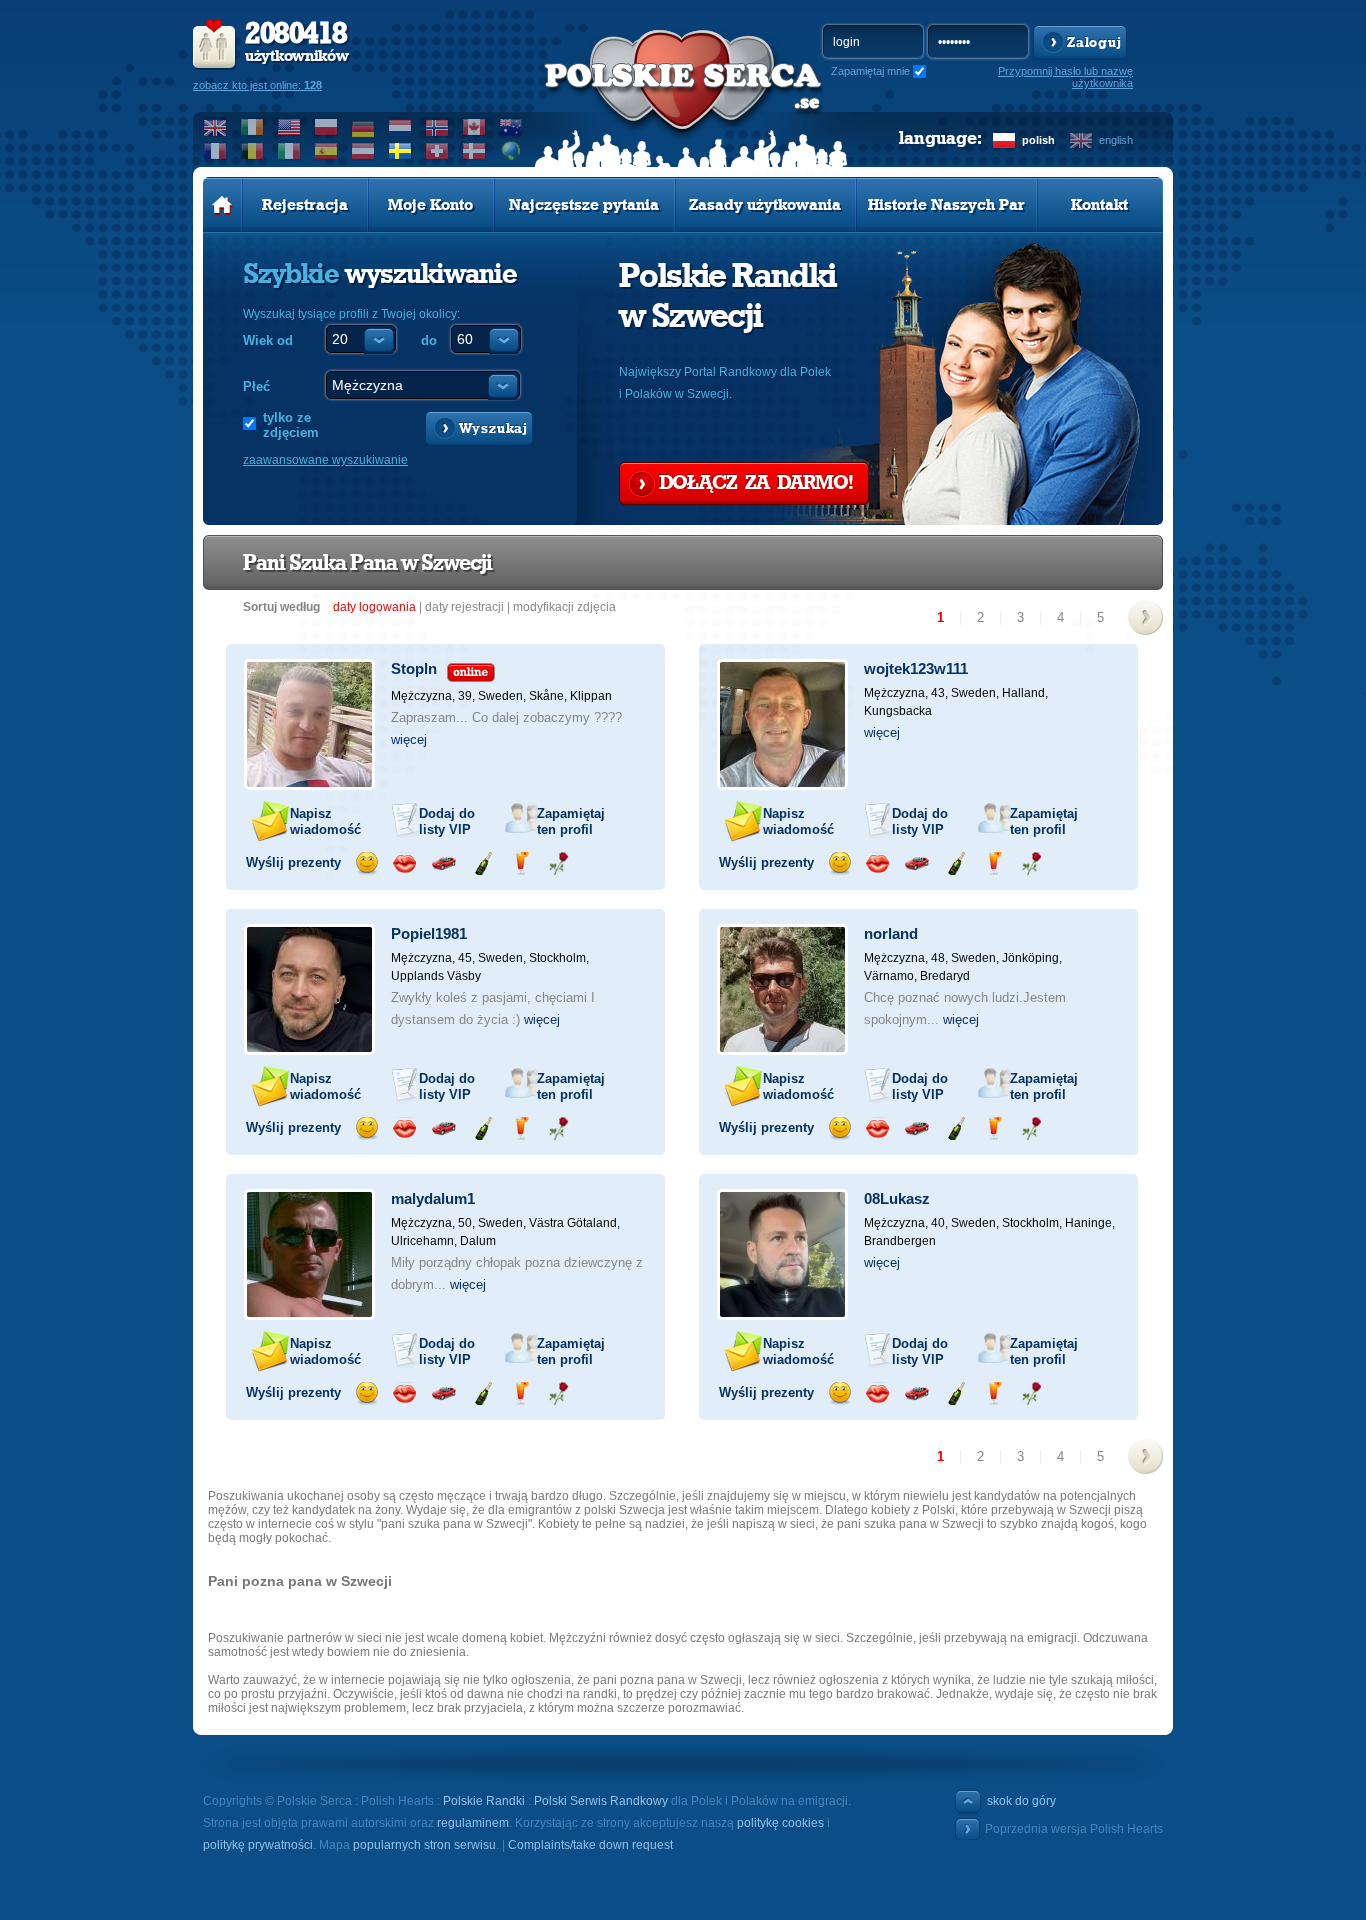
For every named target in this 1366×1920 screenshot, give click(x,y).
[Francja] (215, 151)
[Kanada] (474, 127)
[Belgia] (252, 151)
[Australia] (511, 127)
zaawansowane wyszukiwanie (325, 460)
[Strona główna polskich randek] (222, 205)
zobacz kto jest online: (257, 85)
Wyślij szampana (482, 863)
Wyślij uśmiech (366, 863)
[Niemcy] (363, 127)
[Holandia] (400, 127)
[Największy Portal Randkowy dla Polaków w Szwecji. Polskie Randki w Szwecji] (683, 101)
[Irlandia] (252, 127)
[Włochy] (289, 151)
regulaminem (473, 1823)
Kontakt (1099, 205)
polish (1038, 140)
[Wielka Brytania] (215, 127)
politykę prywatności (258, 1845)
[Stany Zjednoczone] (289, 127)
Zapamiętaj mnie (870, 71)
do (429, 340)
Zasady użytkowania (765, 205)
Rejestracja (305, 205)
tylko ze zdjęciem (291, 425)
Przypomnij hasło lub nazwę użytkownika (1065, 77)
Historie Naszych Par (946, 205)
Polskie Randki (484, 1801)
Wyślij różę (558, 863)
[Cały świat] (511, 151)
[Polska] (326, 127)
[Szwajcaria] (437, 151)
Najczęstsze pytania (584, 205)
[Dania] (474, 151)
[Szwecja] (400, 151)
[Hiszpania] (326, 151)
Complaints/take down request (590, 1845)
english (1116, 140)
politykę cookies (780, 1823)
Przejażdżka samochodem (443, 863)
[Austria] (363, 151)
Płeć (256, 386)
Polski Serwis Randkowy (601, 1801)
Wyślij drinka (520, 863)
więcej (409, 739)
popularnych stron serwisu (424, 1845)
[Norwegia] (437, 127)
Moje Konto (430, 205)
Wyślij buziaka (404, 863)
